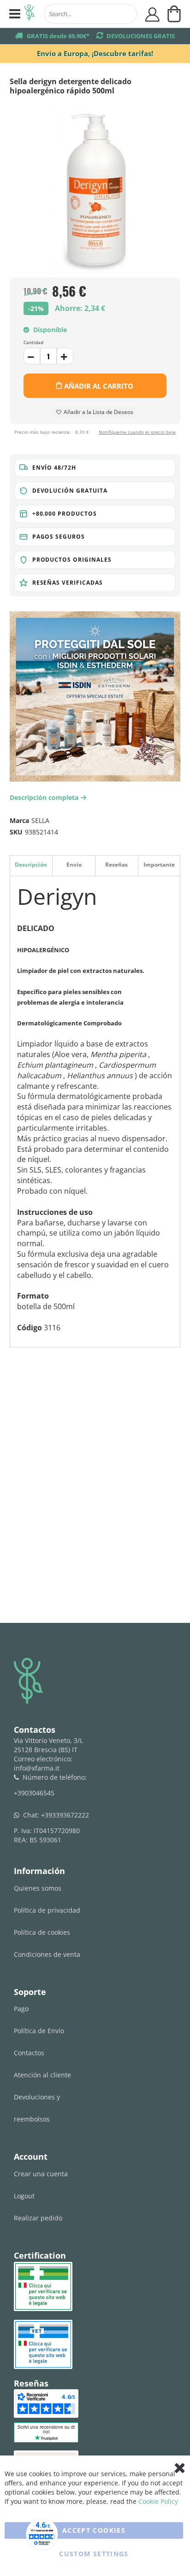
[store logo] (30, 14)
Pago (21, 2009)
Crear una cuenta (41, 2174)
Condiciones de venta (47, 1954)
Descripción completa (47, 797)
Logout (24, 2196)
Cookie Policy (158, 2501)
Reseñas (116, 865)
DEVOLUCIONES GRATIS (141, 36)
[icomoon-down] (65, 356)
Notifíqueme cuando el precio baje (137, 432)
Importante (159, 865)
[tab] (31, 865)
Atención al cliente (42, 2075)
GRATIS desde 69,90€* (58, 36)
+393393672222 (65, 1815)
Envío (74, 865)
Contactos (29, 2053)
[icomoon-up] (32, 356)
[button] (95, 468)
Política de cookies (42, 1932)
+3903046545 (34, 1793)
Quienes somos (38, 1888)
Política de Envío (39, 2031)
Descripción (31, 865)
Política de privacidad (47, 1910)
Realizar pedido (38, 2218)
